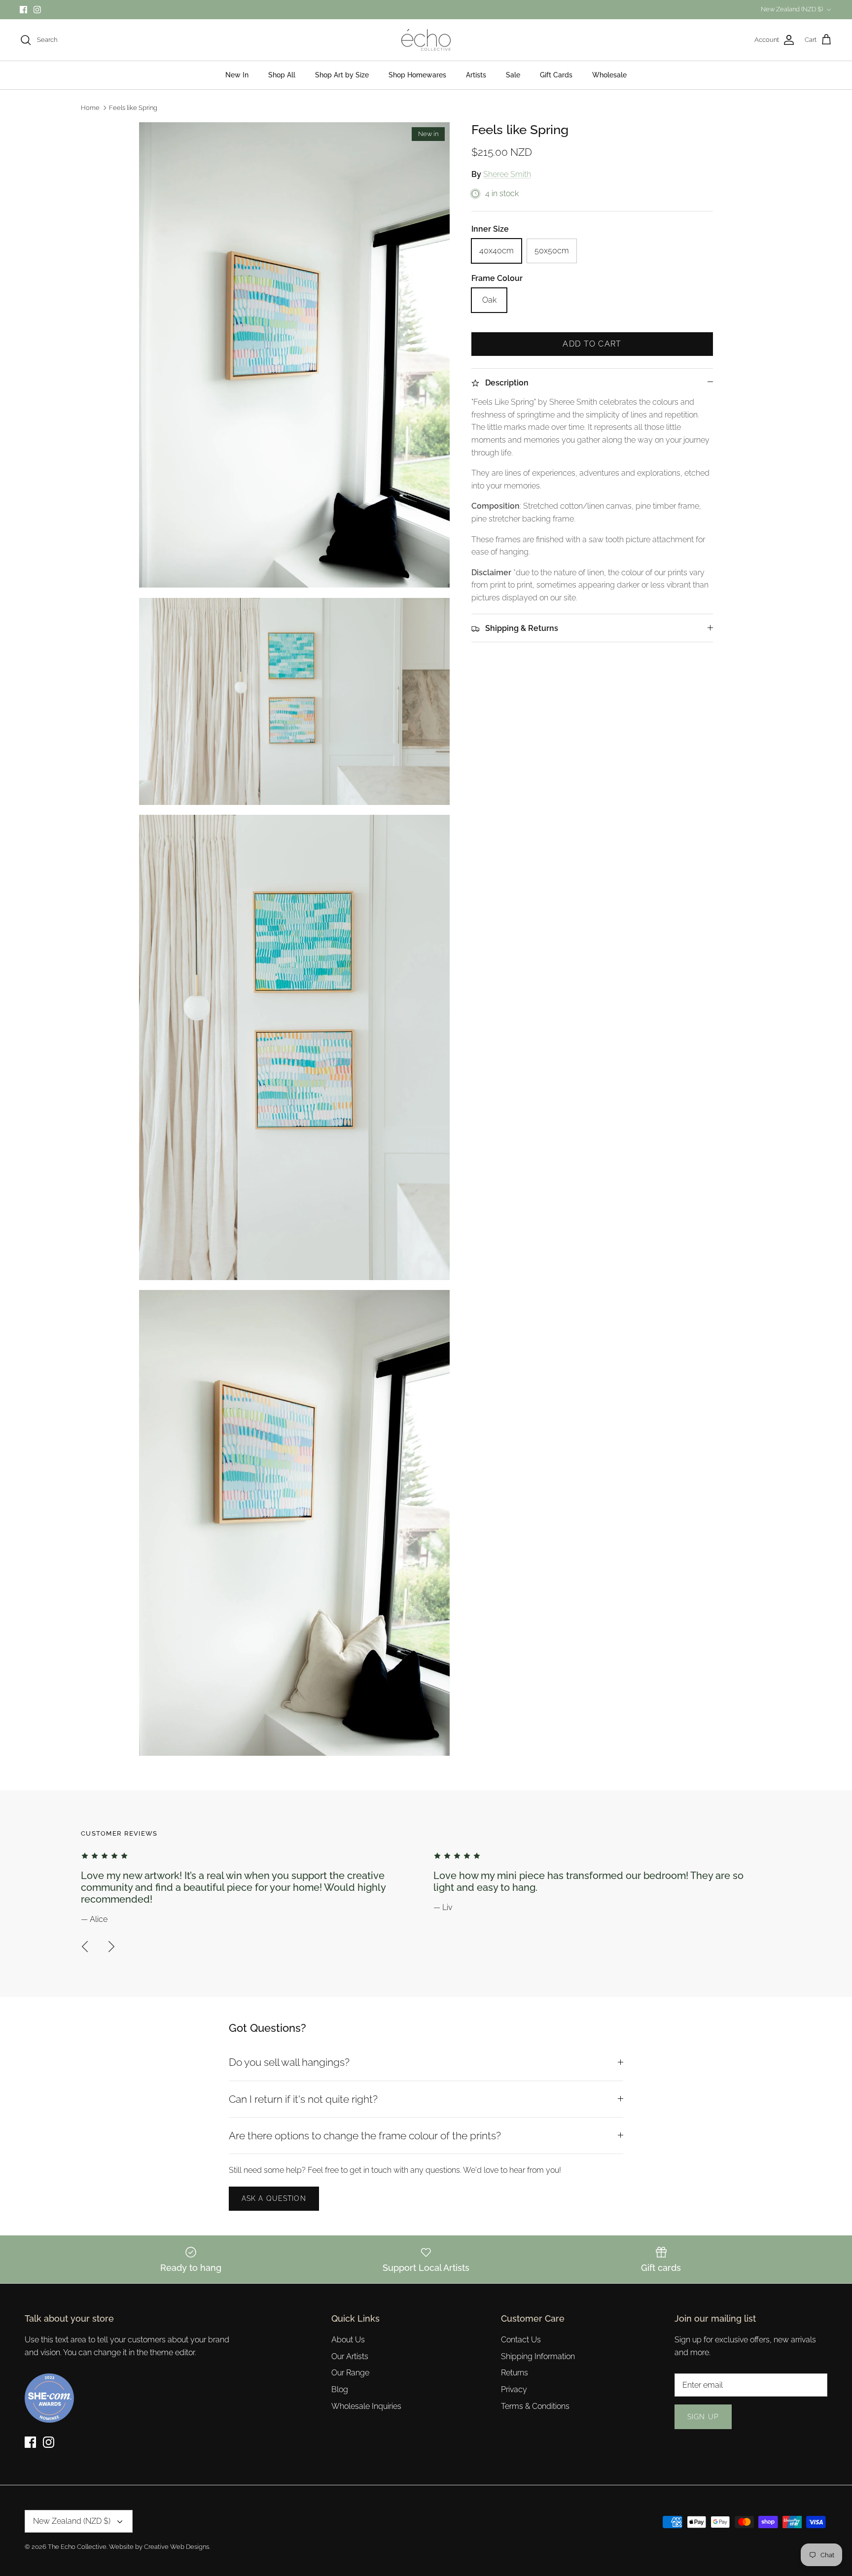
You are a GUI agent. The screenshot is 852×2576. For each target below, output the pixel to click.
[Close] (522, 1198)
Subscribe (426, 1315)
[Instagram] (433, 1347)
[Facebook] (419, 1347)
